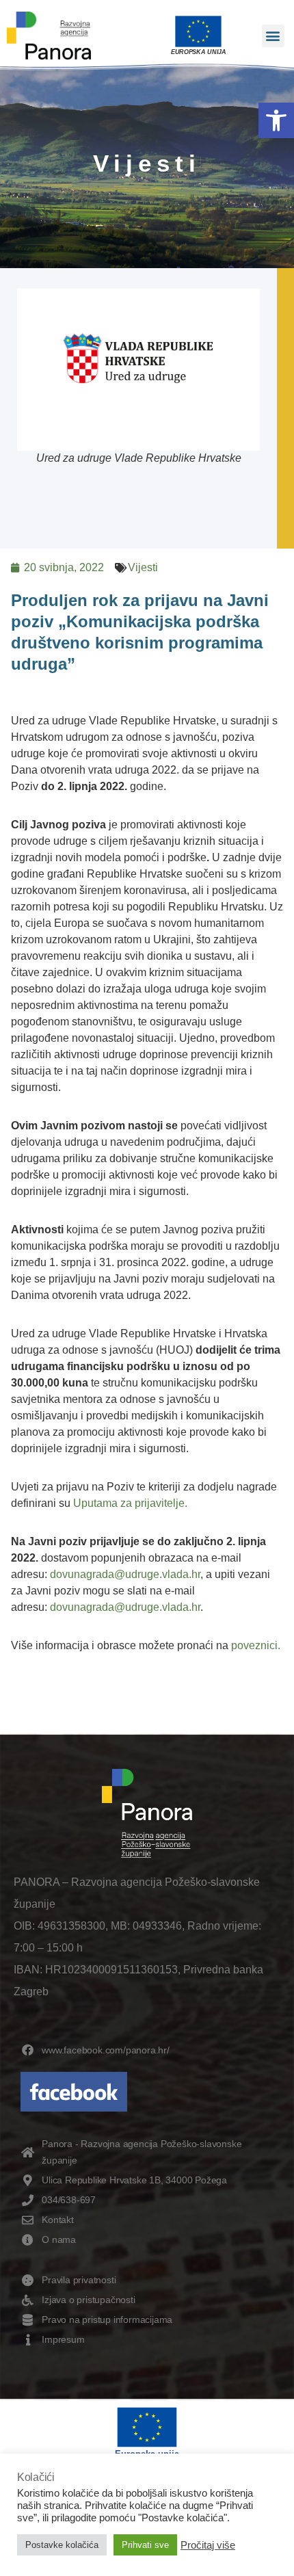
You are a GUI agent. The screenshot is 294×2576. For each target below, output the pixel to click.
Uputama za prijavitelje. (130, 1503)
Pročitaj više (208, 2545)
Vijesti (143, 567)
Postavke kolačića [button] (62, 2545)
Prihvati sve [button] (145, 2545)
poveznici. (256, 1645)
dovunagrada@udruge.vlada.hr (125, 1574)
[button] (276, 120)
